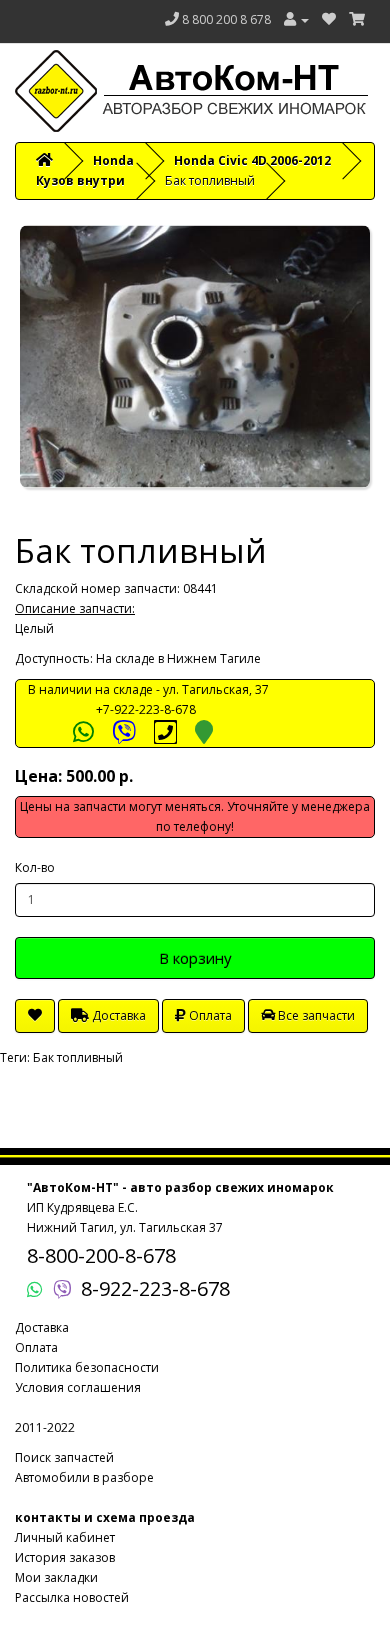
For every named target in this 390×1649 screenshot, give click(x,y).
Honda (113, 160)
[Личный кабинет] (296, 19)
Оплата (209, 1015)
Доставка (117, 1015)
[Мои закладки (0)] (329, 19)
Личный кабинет (65, 1537)
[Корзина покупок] (357, 19)
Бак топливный (78, 1057)
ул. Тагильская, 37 (216, 689)
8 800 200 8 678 (226, 19)
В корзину (195, 958)
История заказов (65, 1557)
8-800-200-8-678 (101, 1255)
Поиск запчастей (64, 1457)
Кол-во (35, 867)
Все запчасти (315, 1015)
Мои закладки (56, 1577)
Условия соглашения (78, 1387)
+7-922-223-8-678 (146, 709)
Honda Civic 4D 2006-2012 (252, 160)
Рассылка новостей (72, 1597)
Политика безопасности (87, 1367)
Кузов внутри (80, 180)
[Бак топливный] (195, 356)
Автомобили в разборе (84, 1477)
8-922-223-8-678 (155, 1288)
